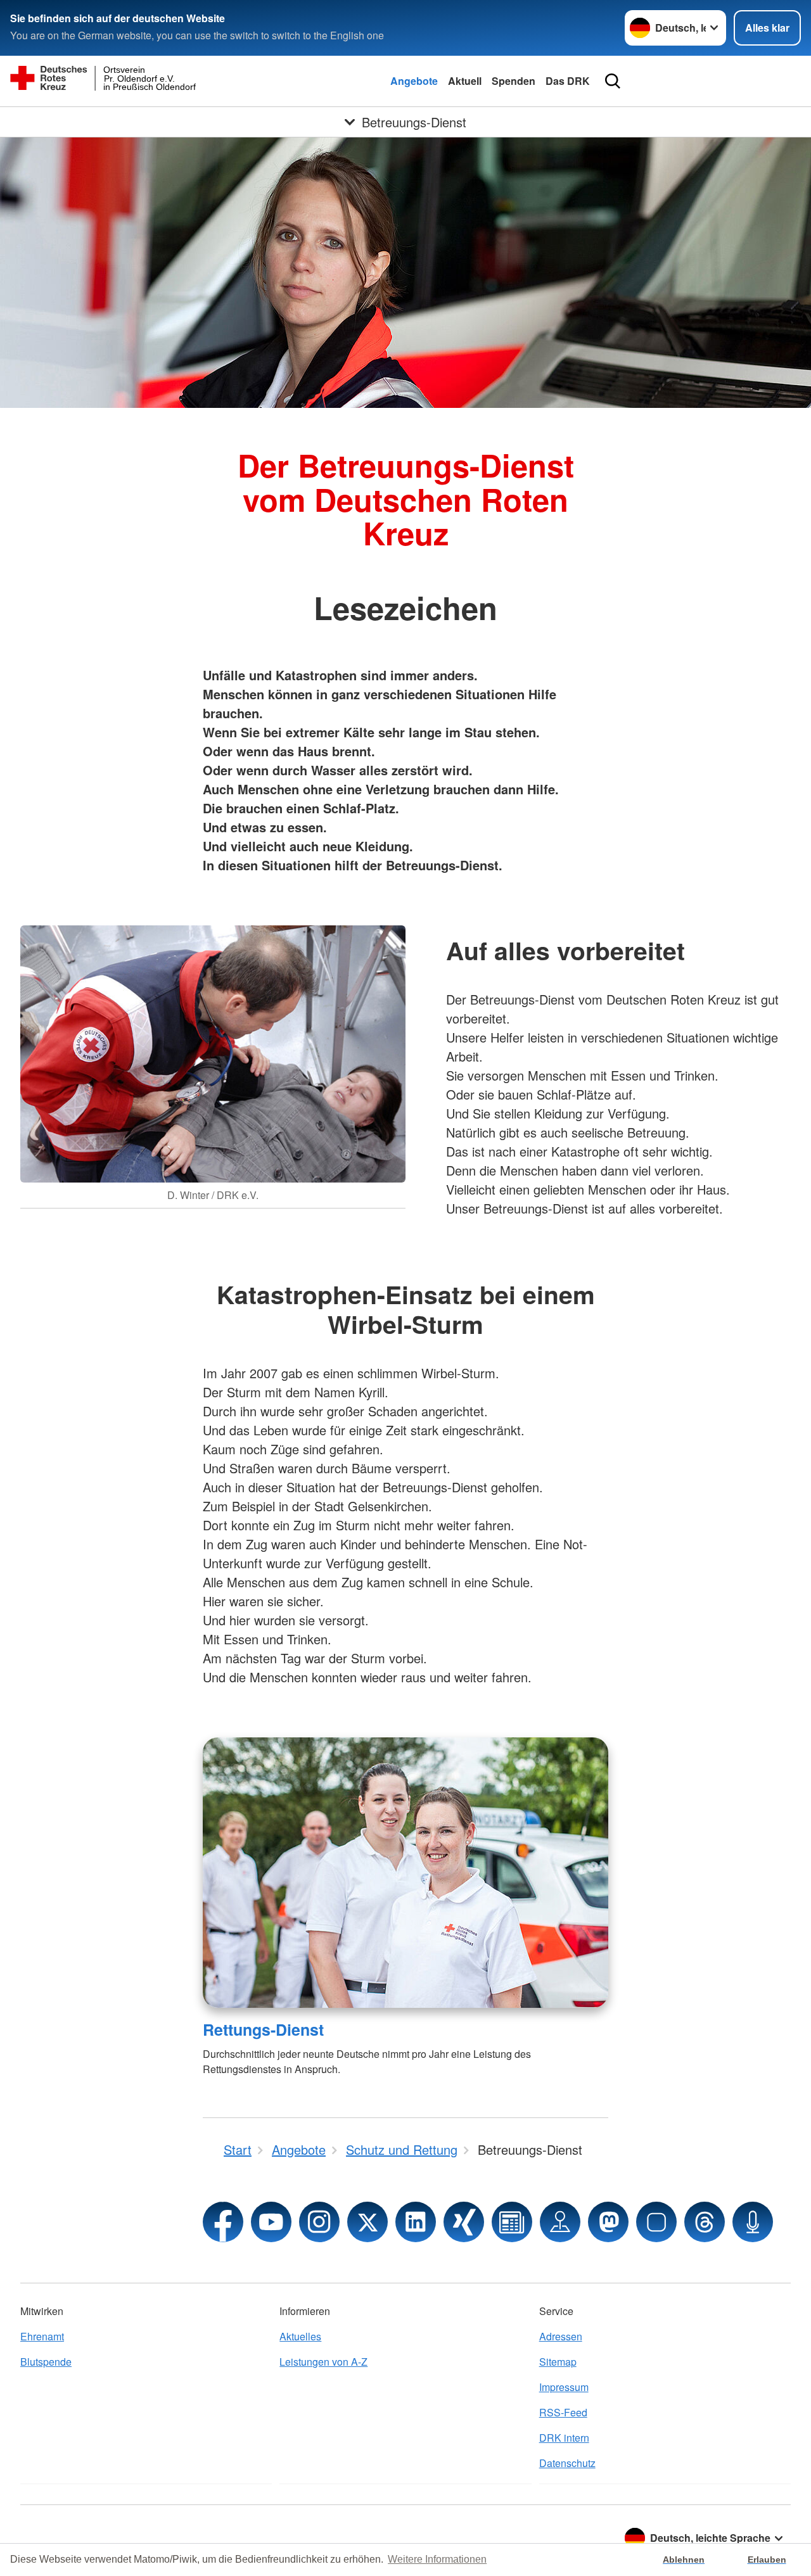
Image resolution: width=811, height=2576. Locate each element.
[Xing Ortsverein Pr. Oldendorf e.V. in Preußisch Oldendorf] (464, 2222)
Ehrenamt (42, 2336)
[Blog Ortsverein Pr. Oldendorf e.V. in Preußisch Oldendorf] (512, 2222)
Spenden (514, 81)
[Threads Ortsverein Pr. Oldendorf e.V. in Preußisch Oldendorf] (705, 2222)
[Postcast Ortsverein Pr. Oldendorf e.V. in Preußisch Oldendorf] (753, 2222)
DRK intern (564, 2438)
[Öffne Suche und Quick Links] (613, 81)
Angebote (414, 81)
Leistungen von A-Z (323, 2362)
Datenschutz (567, 2463)
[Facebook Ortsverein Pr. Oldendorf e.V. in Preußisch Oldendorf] (223, 2222)
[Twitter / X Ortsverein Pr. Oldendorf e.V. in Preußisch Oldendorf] (367, 2222)
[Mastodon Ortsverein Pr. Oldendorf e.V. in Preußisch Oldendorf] (608, 2222)
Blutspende (46, 2362)
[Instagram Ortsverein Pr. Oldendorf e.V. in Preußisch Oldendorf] (319, 2222)
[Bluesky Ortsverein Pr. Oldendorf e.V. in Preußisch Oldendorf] (656, 2222)
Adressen (561, 2336)
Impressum (564, 2387)
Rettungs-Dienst (263, 2029)
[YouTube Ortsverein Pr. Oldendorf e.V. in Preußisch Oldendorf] (271, 2222)
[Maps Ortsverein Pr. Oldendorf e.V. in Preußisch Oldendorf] (560, 2222)
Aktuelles (300, 2336)
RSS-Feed (563, 2412)
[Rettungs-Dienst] (405, 1873)
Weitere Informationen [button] (437, 2559)
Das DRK (568, 81)
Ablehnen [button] (684, 2560)
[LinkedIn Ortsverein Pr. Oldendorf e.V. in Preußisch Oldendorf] (416, 2222)
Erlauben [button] (767, 2560)
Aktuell (465, 81)
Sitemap (558, 2362)
